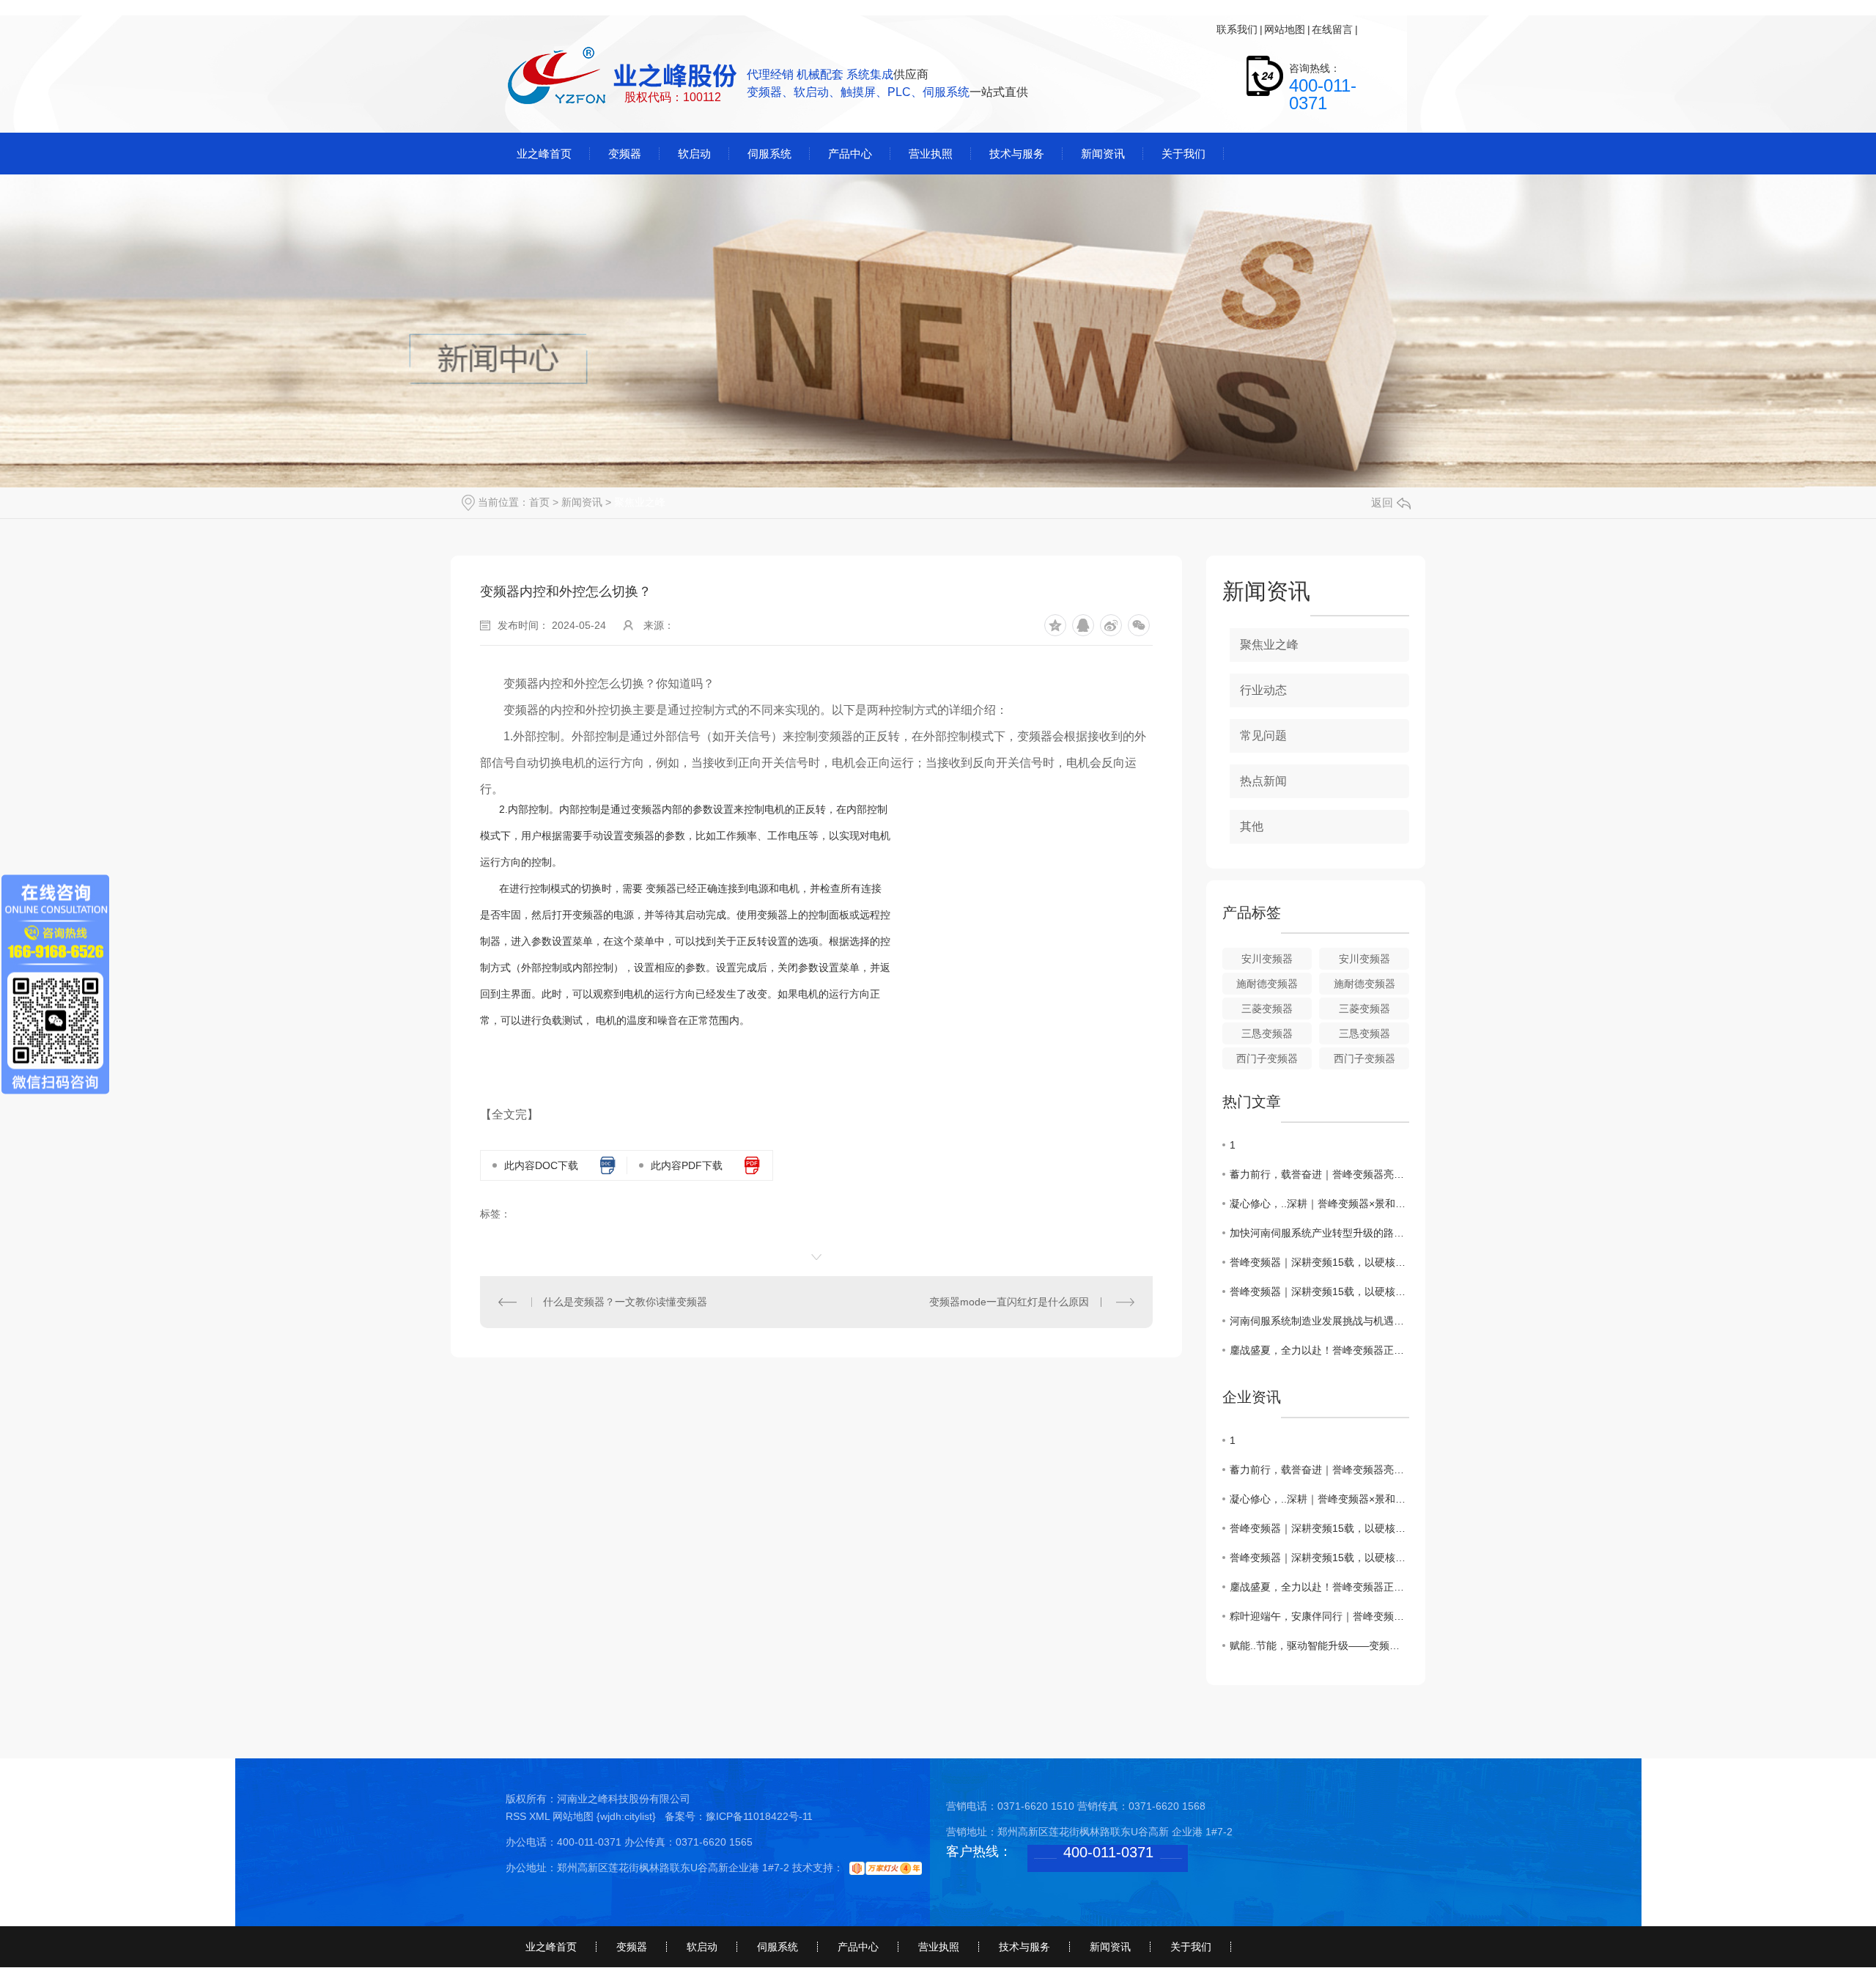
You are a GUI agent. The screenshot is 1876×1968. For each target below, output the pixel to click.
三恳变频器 (1267, 1033)
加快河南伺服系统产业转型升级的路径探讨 (1319, 1233)
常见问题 (1263, 736)
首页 (539, 502)
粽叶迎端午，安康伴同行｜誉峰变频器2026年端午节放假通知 (1319, 1616)
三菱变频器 (1267, 1009)
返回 (1382, 502)
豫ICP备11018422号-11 (759, 1816)
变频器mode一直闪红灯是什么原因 (1009, 1302)
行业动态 (1263, 690)
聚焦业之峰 (640, 502)
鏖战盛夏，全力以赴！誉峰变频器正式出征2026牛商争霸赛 (1319, 1350)
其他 (1252, 826)
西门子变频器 (1267, 1058)
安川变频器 (1267, 959)
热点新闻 (1263, 781)
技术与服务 (1024, 1947)
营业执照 (939, 1947)
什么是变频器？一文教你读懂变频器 (625, 1302)
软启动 (702, 1947)
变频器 (632, 1947)
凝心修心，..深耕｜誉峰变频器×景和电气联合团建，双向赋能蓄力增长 (1319, 1204)
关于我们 (1191, 1947)
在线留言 (1332, 29)
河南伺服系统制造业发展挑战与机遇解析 (1319, 1321)
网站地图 (1285, 29)
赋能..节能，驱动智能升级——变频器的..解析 (1319, 1645)
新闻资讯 (582, 502)
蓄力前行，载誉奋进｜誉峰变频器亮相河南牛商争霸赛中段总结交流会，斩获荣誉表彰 (1319, 1174)
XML (541, 1816)
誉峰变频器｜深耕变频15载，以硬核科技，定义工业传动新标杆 (1319, 1262)
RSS (517, 1816)
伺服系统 (778, 1947)
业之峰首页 (551, 1947)
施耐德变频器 (1267, 984)
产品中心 (858, 1947)
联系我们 (1237, 29)
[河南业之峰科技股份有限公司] (624, 77)
